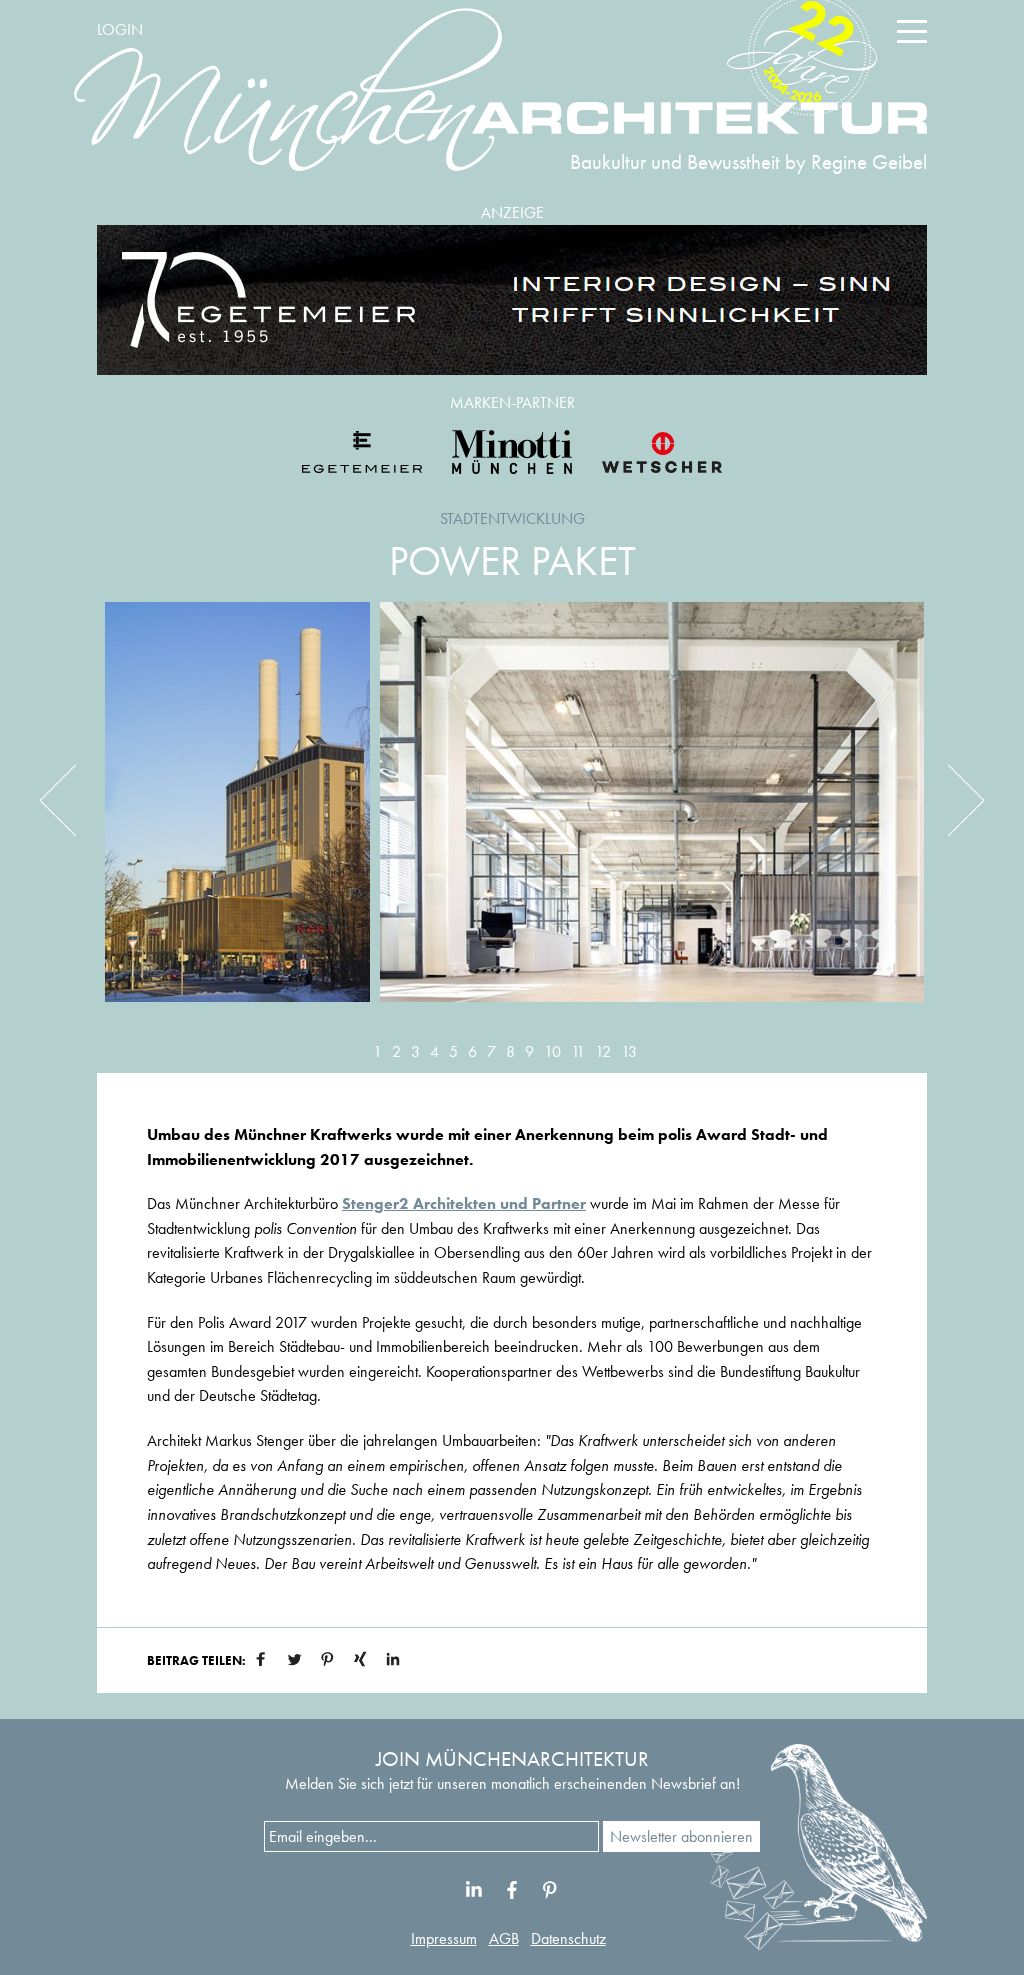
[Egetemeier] (512, 300)
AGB (504, 1938)
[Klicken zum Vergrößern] (237, 817)
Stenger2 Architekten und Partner (464, 1203)
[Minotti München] (512, 452)
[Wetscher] (662, 452)
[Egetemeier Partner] (362, 452)
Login (120, 29)
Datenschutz (568, 1938)
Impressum (444, 1938)
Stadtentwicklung (512, 518)
